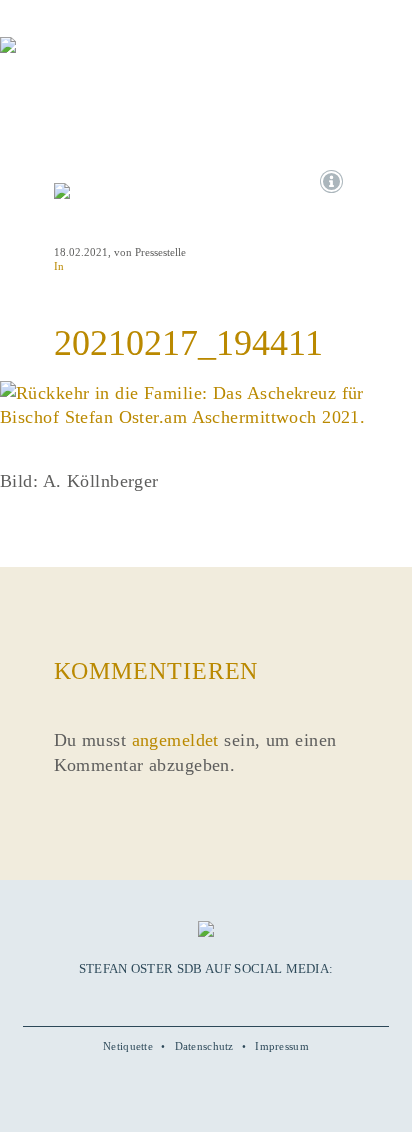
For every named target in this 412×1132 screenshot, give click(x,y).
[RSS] (251, 999)
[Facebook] (160, 999)
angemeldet (175, 740)
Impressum (282, 1046)
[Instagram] (206, 999)
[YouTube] (183, 999)
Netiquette (128, 1046)
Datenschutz (204, 1046)
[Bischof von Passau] (120, 59)
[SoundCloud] (228, 999)
